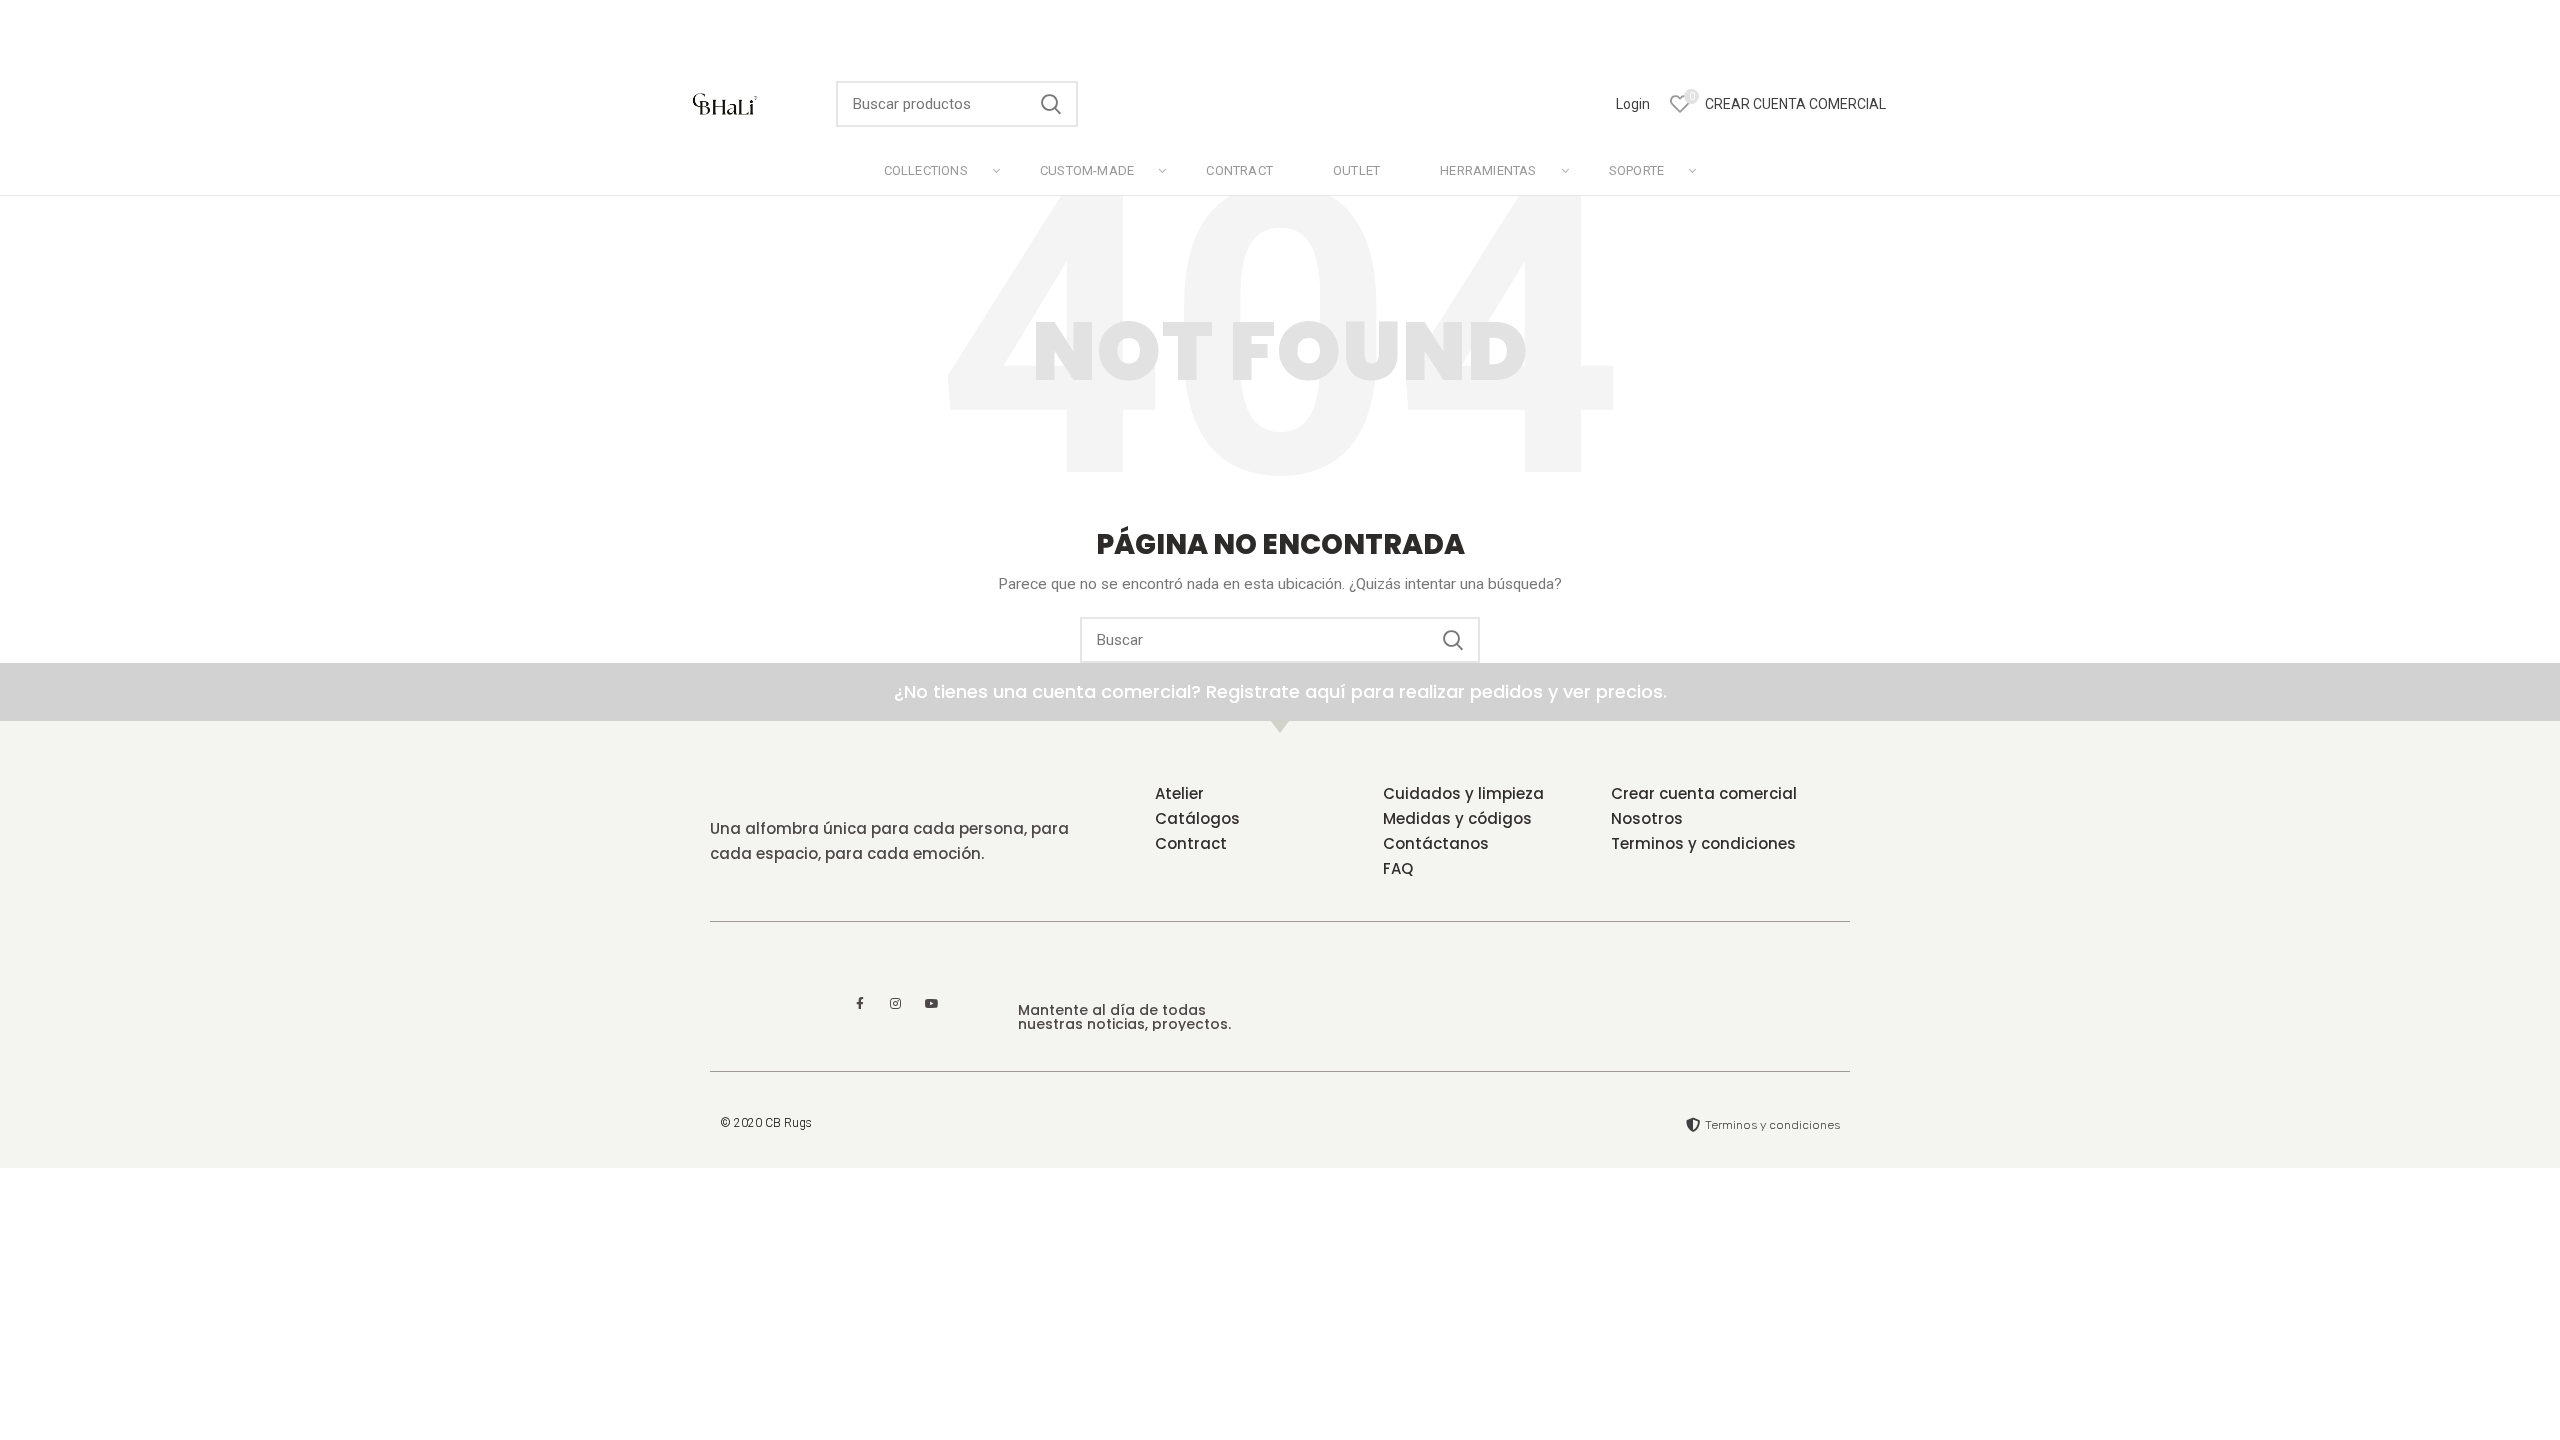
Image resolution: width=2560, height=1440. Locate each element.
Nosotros (1647, 818)
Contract (1191, 843)
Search (1051, 104)
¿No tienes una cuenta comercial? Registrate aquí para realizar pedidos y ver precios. (1280, 691)
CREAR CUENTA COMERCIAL (1795, 104)
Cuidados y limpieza (1463, 793)
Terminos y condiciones (1703, 843)
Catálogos (1197, 818)
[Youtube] (932, 1004)
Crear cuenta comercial (1704, 793)
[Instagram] (896, 1004)
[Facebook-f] (860, 1004)
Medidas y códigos (1457, 818)
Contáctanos (1436, 843)
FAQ (1398, 868)
